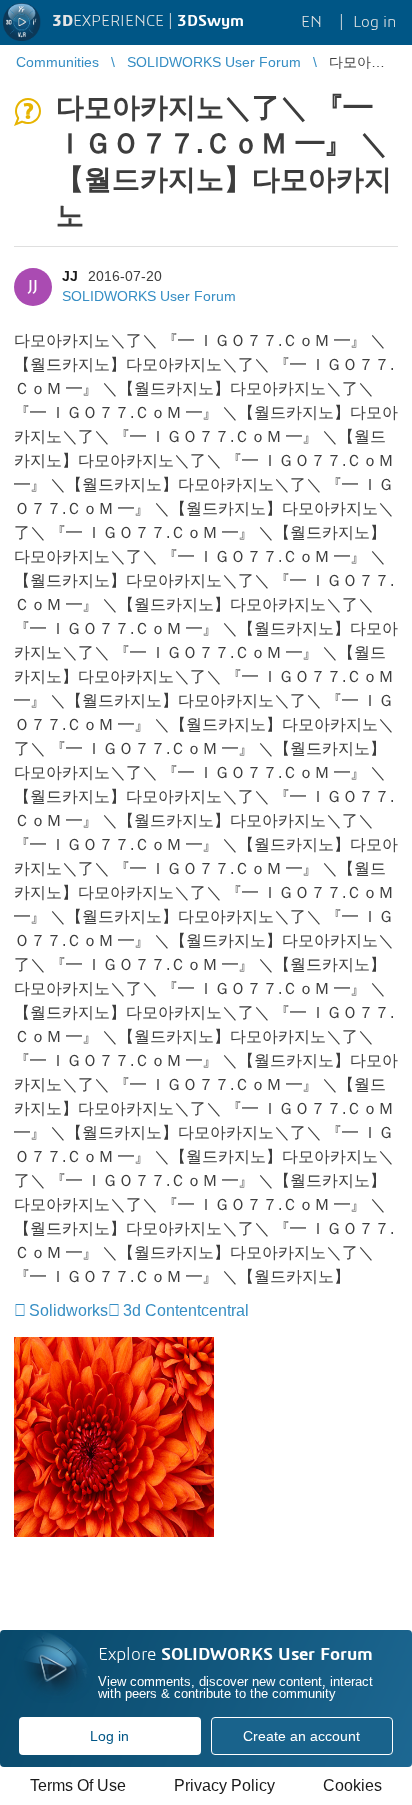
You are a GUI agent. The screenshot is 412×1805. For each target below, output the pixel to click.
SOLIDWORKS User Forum (149, 296)
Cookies (352, 1785)
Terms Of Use (78, 1785)
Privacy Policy (224, 1785)
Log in (109, 1736)
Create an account (301, 1736)
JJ (70, 276)
